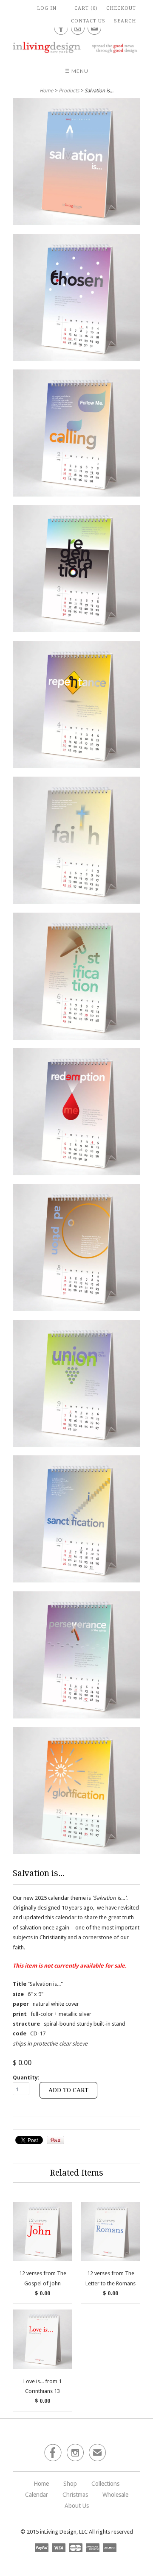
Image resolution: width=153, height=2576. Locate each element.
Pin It (55, 2140)
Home (41, 2484)
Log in (47, 8)
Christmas (75, 2495)
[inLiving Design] (76, 47)
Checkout (121, 8)
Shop (70, 2484)
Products (69, 91)
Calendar (37, 2495)
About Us (77, 2506)
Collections (105, 2484)
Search (125, 21)
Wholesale (115, 2495)
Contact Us (88, 21)
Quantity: (26, 2078)
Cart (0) (86, 8)
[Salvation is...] (76, 163)
